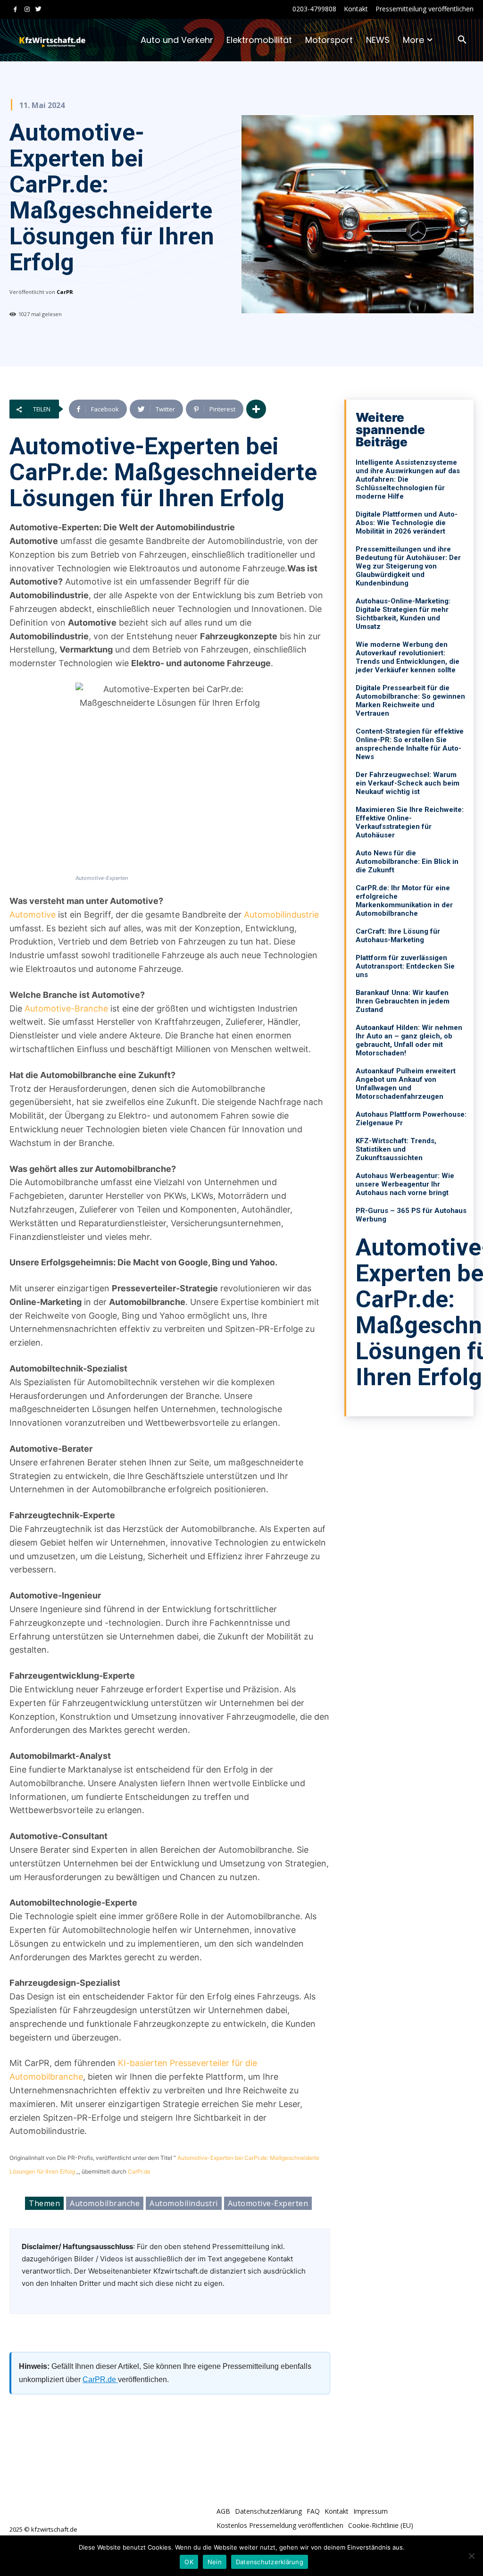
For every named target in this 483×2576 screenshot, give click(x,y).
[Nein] (471, 2556)
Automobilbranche (105, 2203)
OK (189, 2562)
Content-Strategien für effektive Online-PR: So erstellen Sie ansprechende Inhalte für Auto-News (410, 744)
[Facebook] (15, 10)
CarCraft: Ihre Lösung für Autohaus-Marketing (398, 936)
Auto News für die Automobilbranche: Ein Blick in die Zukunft (407, 861)
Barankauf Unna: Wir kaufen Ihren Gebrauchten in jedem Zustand (403, 1001)
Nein (215, 2562)
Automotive (33, 915)
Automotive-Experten (268, 2203)
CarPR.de (100, 2379)
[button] (462, 40)
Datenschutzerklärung (270, 2562)
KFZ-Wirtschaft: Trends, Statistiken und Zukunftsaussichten (396, 1149)
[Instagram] (27, 10)
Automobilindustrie (281, 915)
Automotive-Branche (66, 1008)
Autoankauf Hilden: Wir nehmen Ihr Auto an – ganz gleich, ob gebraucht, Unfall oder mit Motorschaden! (409, 1040)
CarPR (65, 292)
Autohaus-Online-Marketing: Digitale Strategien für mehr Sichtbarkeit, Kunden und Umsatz (403, 614)
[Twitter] (38, 10)
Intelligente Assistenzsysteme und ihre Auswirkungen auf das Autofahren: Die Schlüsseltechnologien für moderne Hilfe (408, 479)
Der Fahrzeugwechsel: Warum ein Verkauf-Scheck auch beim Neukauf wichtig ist (408, 783)
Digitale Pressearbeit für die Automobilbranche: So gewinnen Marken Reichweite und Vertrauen (410, 701)
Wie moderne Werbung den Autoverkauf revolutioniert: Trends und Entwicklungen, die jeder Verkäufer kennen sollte (408, 657)
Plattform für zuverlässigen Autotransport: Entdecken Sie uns (405, 966)
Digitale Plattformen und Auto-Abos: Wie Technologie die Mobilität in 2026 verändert (407, 523)
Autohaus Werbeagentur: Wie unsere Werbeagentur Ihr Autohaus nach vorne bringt (405, 1184)
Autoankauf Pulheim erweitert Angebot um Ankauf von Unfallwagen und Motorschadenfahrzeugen (406, 1084)
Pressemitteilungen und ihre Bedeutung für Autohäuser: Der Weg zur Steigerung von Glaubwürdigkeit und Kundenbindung (408, 566)
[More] (256, 409)
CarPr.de (139, 2171)
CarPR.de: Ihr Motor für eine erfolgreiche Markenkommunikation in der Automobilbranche (404, 901)
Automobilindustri (184, 2203)
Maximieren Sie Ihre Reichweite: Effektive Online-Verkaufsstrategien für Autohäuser (410, 822)
